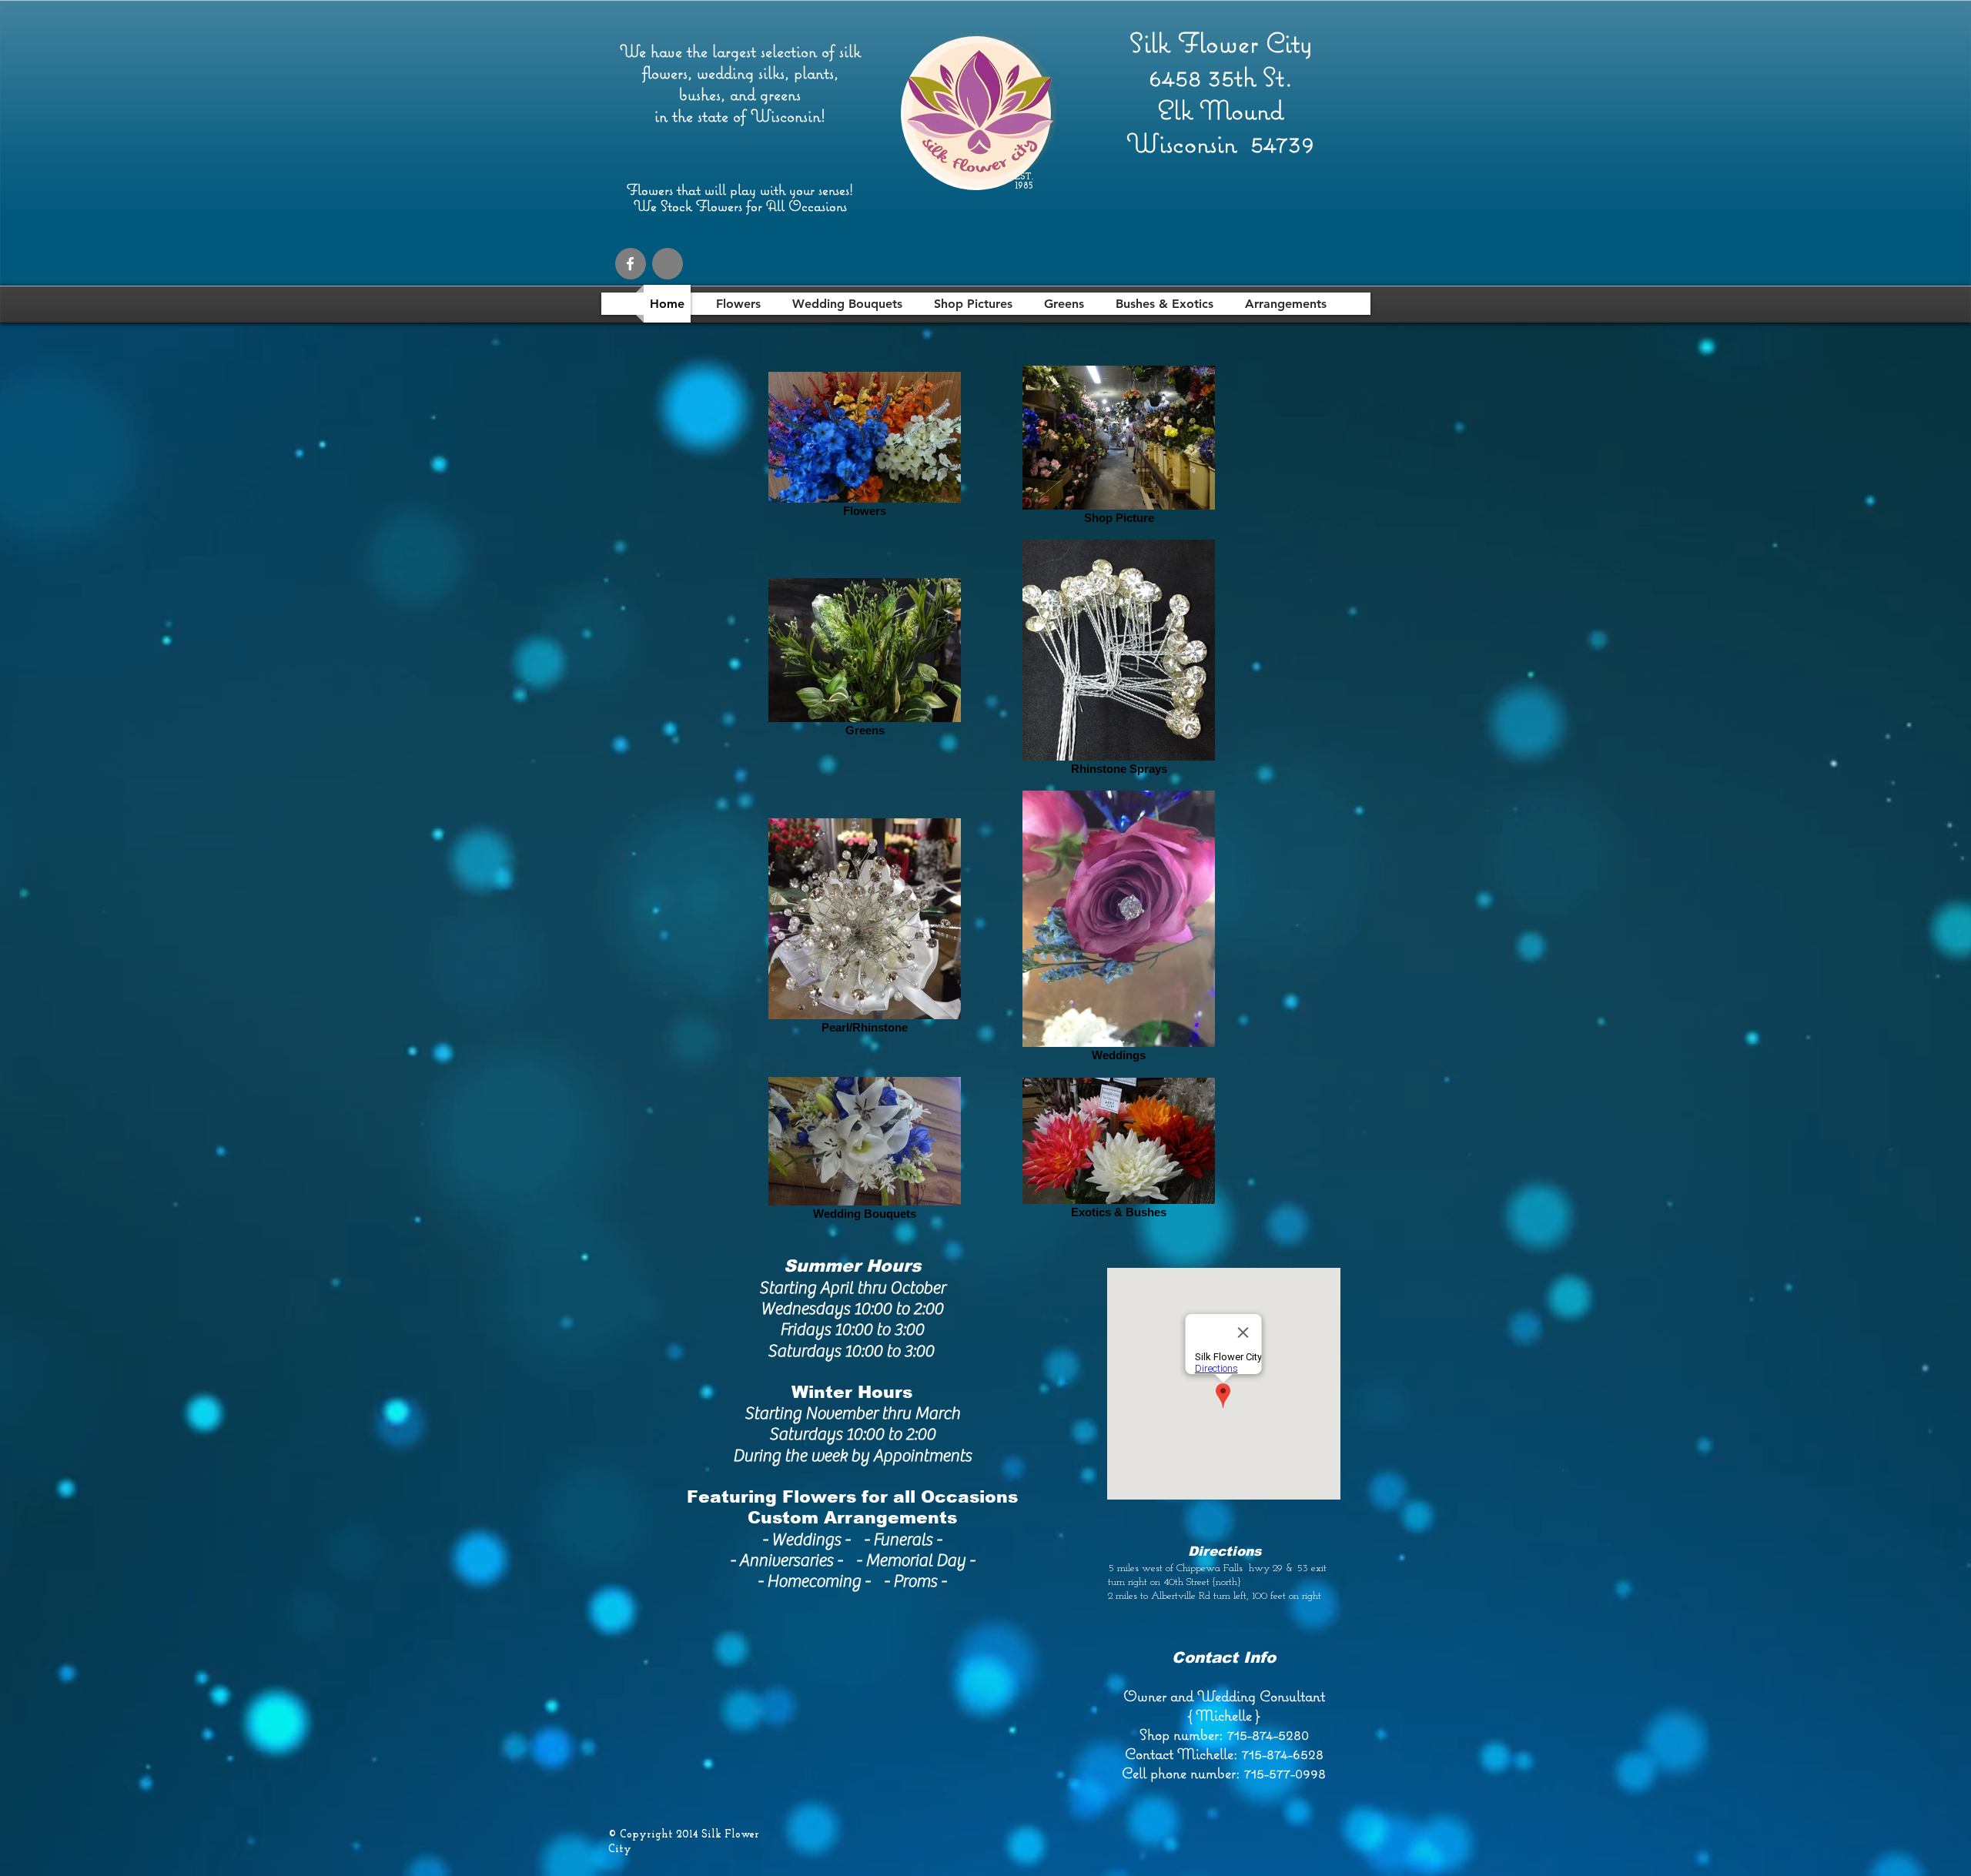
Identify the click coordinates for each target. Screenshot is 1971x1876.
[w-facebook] (630, 264)
